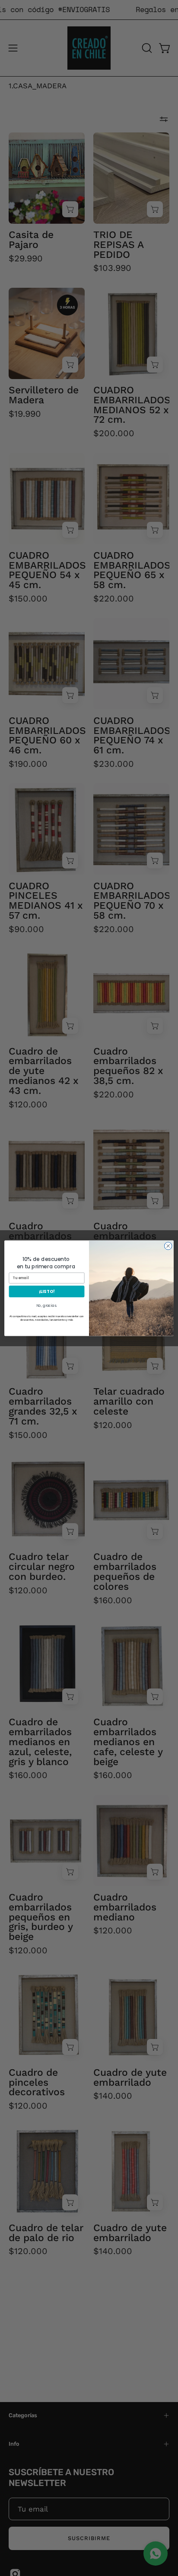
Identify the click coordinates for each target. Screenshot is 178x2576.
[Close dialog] (168, 1246)
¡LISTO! (47, 1291)
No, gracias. (47, 1306)
